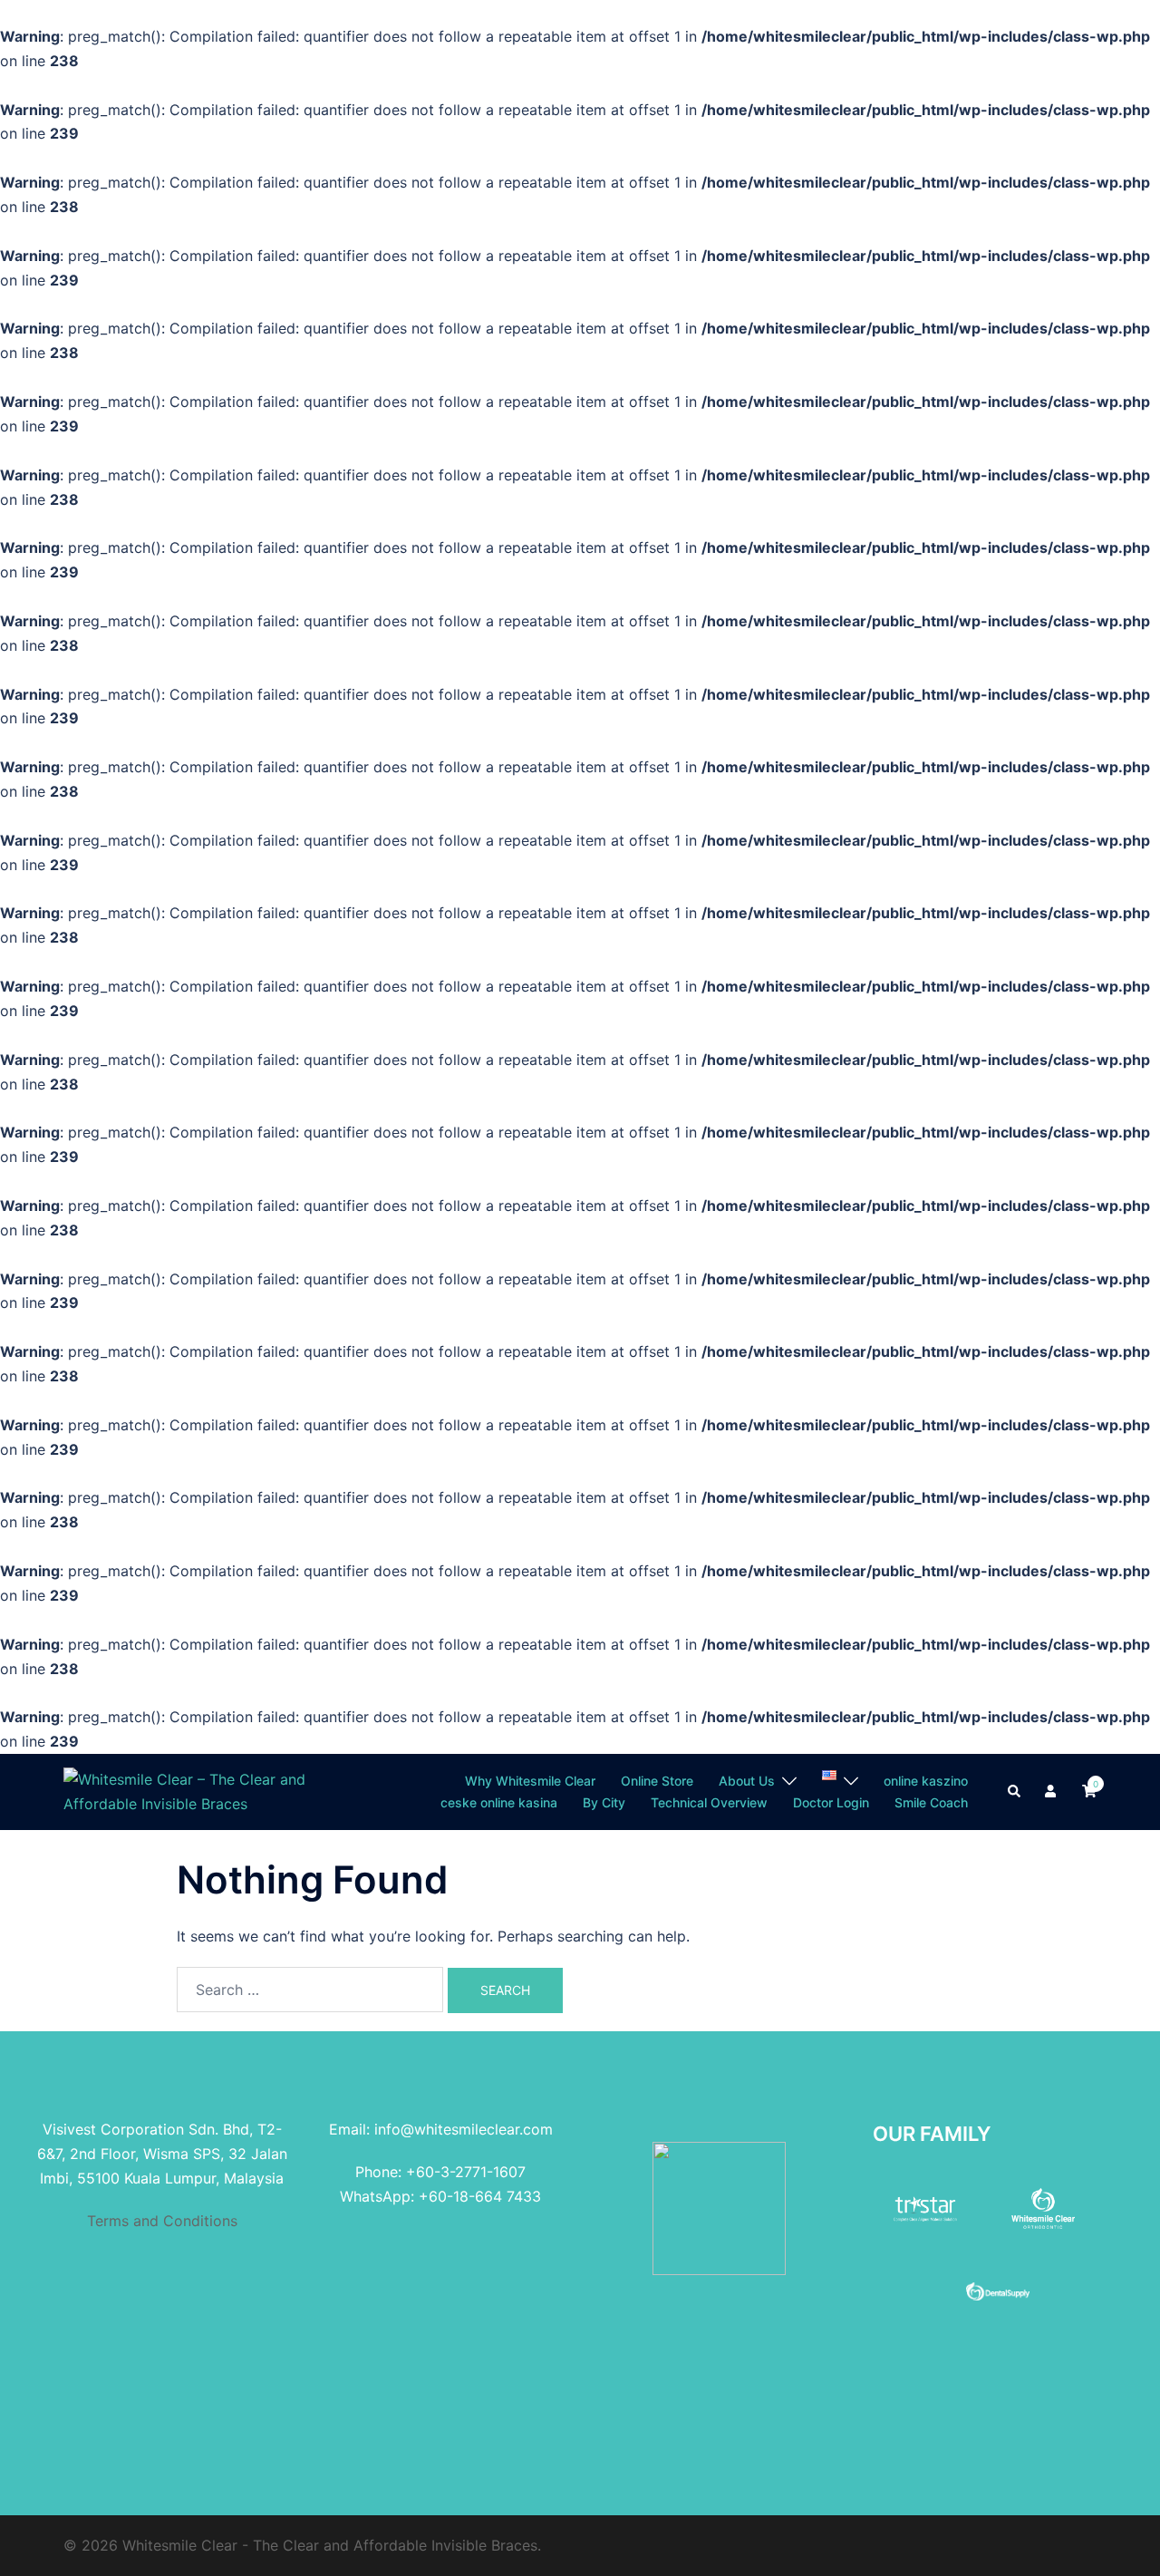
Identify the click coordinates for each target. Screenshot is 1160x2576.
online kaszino (926, 1781)
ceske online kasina (499, 1802)
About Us (747, 1781)
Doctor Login (831, 1802)
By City (604, 1802)
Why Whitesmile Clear (530, 1781)
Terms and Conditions (162, 2221)
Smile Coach (931, 1802)
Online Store (657, 1781)
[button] (1015, 1792)
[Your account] (1052, 1792)
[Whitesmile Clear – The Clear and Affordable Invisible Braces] (190, 1790)
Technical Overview (709, 1802)
